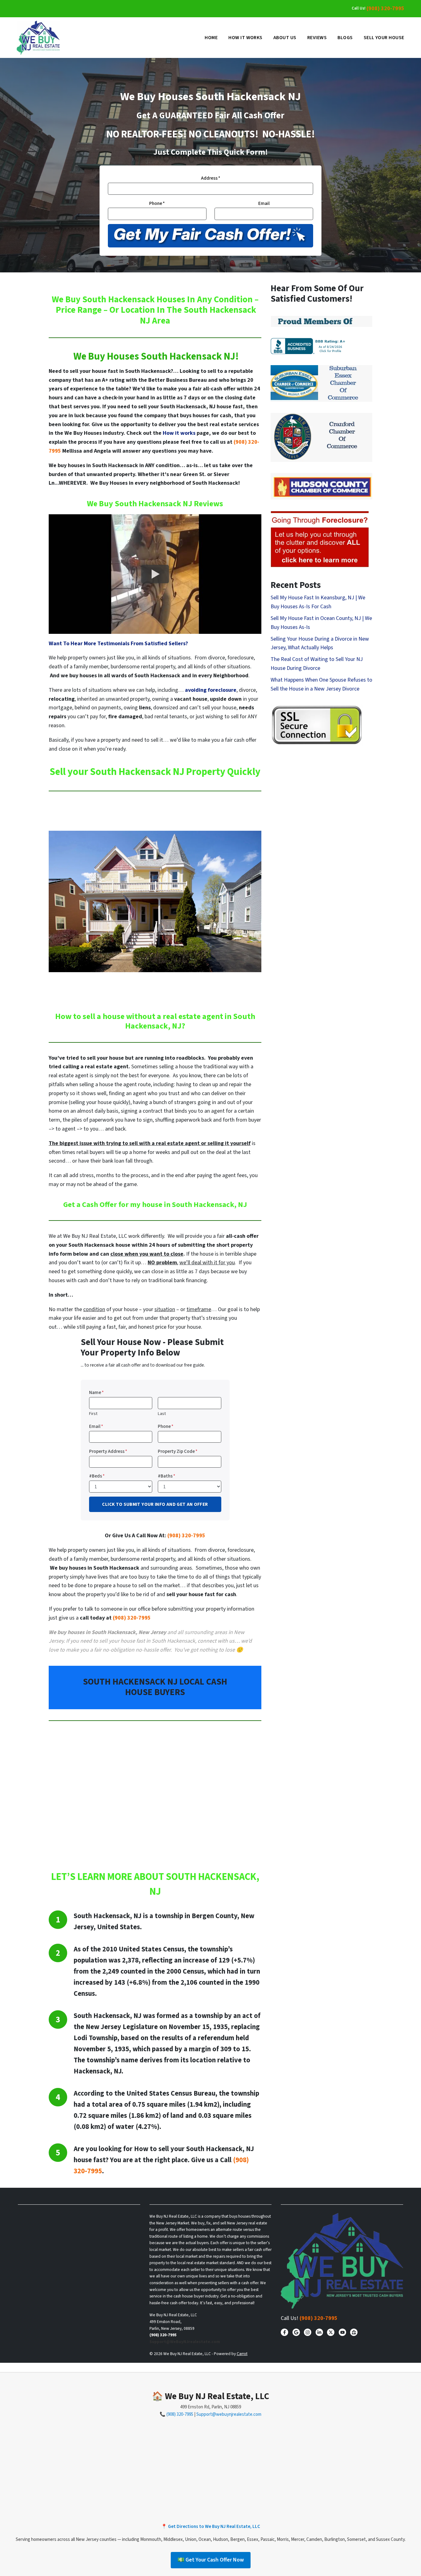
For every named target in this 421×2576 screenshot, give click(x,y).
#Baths (167, 1476)
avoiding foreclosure (211, 690)
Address (211, 178)
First (93, 1414)
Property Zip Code (178, 1451)
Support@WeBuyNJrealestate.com (185, 2342)
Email (264, 203)
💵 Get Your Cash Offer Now (211, 2560)
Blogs (345, 38)
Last (162, 1414)
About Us (285, 38)
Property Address (108, 1451)
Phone (157, 203)
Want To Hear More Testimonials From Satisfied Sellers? (118, 644)
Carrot (242, 2354)
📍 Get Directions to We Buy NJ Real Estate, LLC (211, 2527)
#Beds (97, 1476)
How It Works (245, 38)
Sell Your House (384, 38)
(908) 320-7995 (385, 8)
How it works (179, 433)
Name (96, 1392)
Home (211, 38)
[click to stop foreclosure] (320, 539)
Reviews (317, 38)
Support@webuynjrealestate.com (229, 2414)
